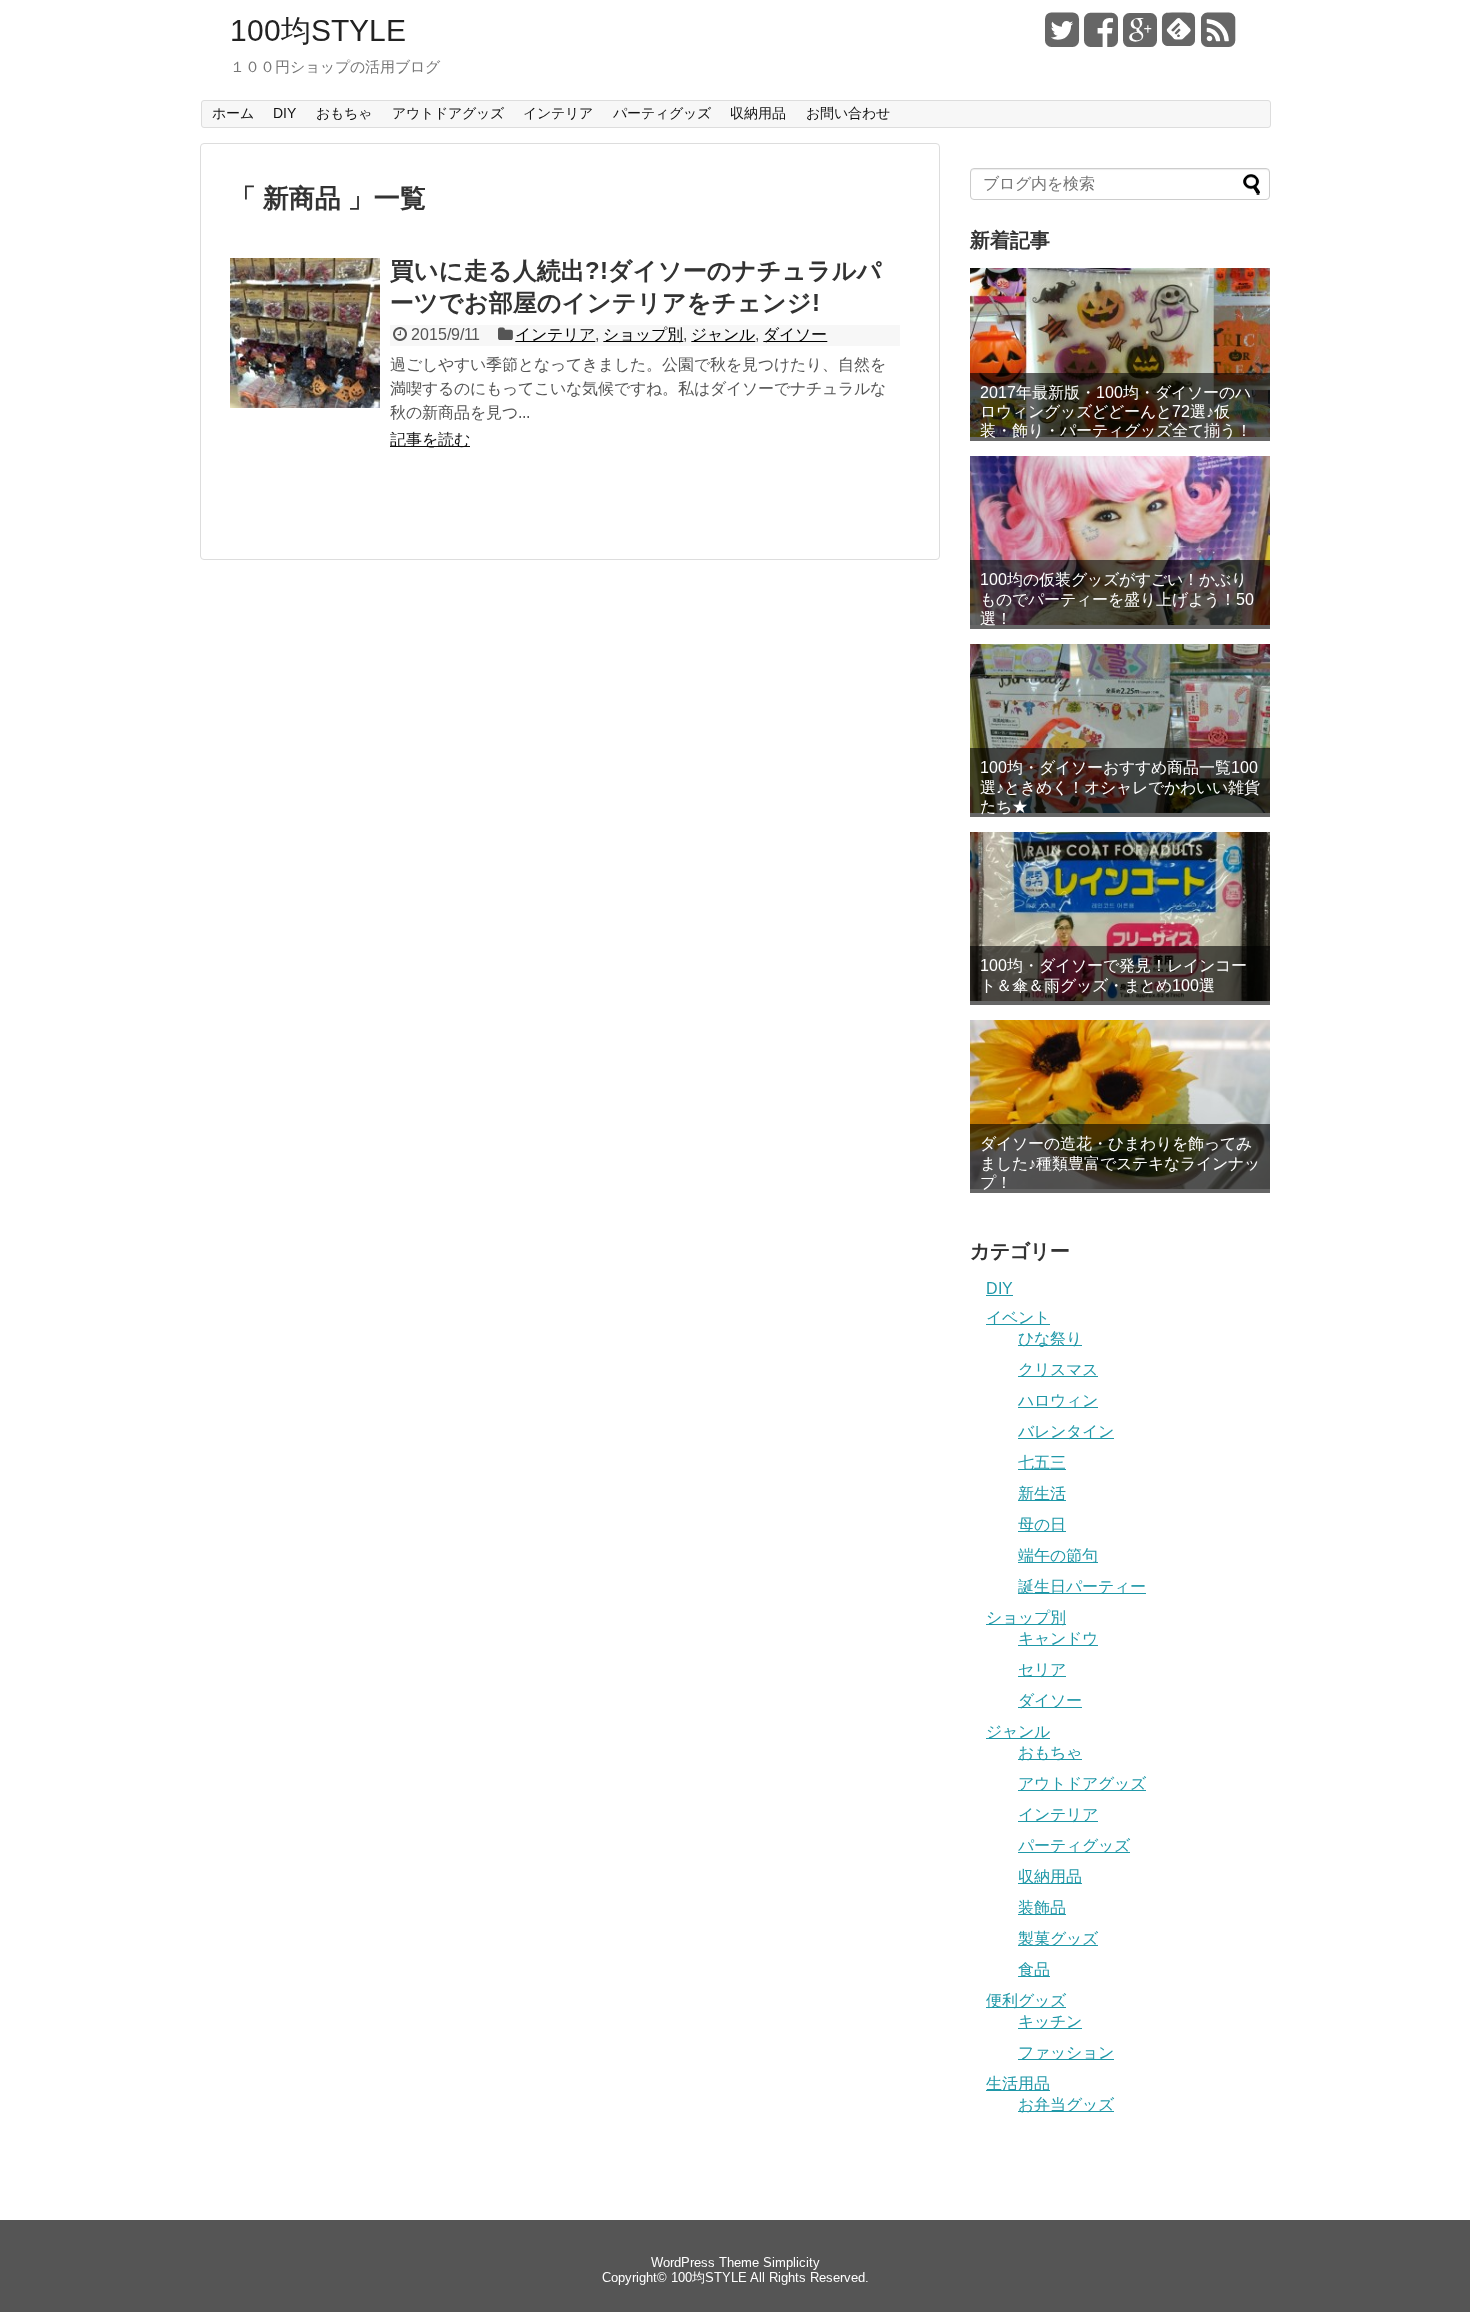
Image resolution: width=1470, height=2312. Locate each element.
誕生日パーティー (1082, 1586)
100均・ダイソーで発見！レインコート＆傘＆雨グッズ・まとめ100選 (1113, 975)
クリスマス (1058, 1369)
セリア (1042, 1669)
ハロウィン (1058, 1400)
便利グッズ (1026, 2000)
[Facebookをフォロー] (1101, 37)
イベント (1018, 1317)
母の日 (1042, 1524)
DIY (284, 113)
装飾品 (1042, 1907)
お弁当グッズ (1066, 2104)
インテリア (558, 113)
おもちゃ (344, 113)
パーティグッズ (662, 113)
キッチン (1050, 2021)
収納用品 (758, 113)
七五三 (1042, 1462)
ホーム (233, 113)
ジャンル (723, 334)
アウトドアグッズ (448, 113)
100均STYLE (318, 31)
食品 (1034, 1969)
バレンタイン (1066, 1431)
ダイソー (795, 334)
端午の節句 (1058, 1555)
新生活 (1042, 1493)
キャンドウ (1058, 1638)
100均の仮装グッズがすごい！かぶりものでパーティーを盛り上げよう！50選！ (1117, 598)
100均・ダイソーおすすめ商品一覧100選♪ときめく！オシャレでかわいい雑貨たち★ (1120, 786)
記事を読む (430, 439)
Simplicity (791, 2262)
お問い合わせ (848, 113)
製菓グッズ (1058, 1938)
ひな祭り (1050, 1338)
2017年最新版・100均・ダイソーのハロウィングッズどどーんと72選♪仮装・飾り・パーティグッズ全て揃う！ (1116, 411)
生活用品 (1018, 2083)
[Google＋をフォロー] (1140, 37)
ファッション (1066, 2052)
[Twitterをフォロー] (1062, 37)
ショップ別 (643, 334)
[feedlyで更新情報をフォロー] (1179, 37)
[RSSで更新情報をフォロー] (1218, 37)
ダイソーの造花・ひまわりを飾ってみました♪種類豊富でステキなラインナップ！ (1120, 1162)
